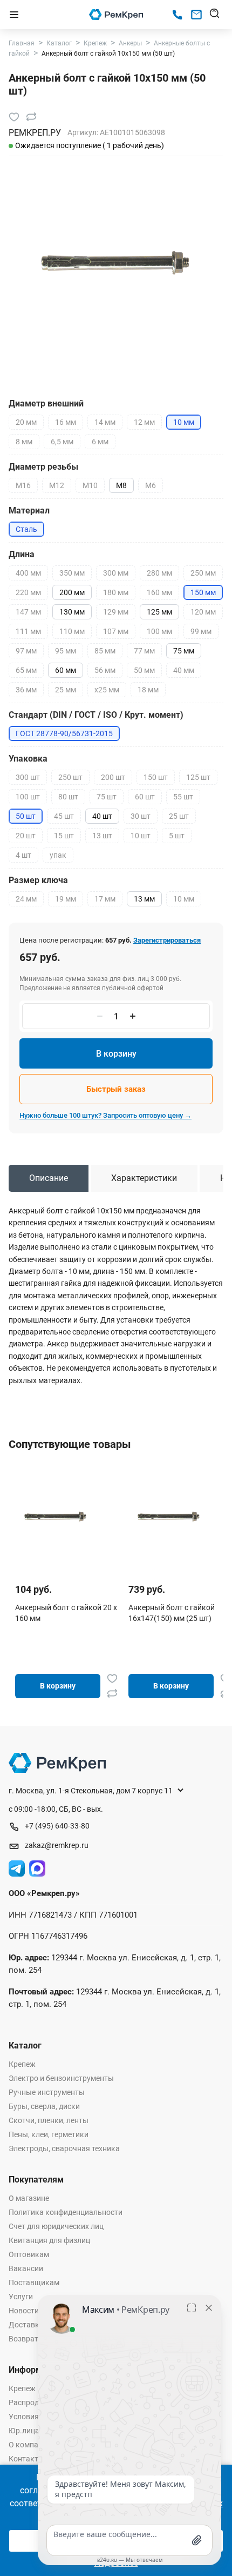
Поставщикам (34, 2283)
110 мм (72, 631)
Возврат (23, 2339)
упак (58, 855)
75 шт (107, 797)
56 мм (105, 670)
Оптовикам (29, 2254)
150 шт (156, 777)
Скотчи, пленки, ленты (49, 2120)
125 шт (198, 777)
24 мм (26, 899)
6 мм (100, 442)
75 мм (184, 651)
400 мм (28, 573)
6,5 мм (62, 442)
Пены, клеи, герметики (49, 2134)
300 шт (28, 777)
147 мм (28, 612)
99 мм (201, 631)
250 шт (70, 777)
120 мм (203, 612)
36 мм (26, 690)
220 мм (28, 592)
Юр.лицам (27, 2431)
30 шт (141, 816)
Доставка (26, 2325)
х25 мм (107, 690)
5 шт (177, 836)
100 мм (159, 631)
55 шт (183, 797)
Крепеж (22, 2064)
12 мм (144, 422)
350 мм (72, 573)
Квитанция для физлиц (49, 2240)
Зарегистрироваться (167, 940)
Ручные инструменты (47, 2092)
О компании (30, 2445)
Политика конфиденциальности (66, 2212)
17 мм (105, 899)
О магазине (29, 2198)
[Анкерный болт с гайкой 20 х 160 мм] (56, 1516)
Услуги (21, 2297)
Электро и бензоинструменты (61, 2078)
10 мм (184, 899)
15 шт (64, 836)
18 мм (148, 690)
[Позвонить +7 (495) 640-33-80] (177, 15)
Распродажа (31, 2403)
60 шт (145, 797)
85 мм (105, 651)
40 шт (102, 816)
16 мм (66, 422)
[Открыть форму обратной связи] (196, 15)
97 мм (26, 651)
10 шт (141, 836)
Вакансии (26, 2268)
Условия (24, 2417)
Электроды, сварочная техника (64, 2148)
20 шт (26, 836)
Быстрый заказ (116, 1089)
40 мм (184, 670)
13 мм (144, 899)
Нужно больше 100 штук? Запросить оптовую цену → (105, 1115)
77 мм (144, 651)
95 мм (66, 651)
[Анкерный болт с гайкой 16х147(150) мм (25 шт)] (169, 1516)
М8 (121, 485)
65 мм (26, 670)
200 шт (113, 777)
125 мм (159, 612)
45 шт (64, 816)
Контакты (26, 2459)
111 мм (28, 631)
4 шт (23, 855)
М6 (151, 485)
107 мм (116, 631)
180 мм (116, 592)
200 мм (72, 592)
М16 (23, 485)
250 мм (203, 573)
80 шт (68, 797)
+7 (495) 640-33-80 (57, 1826)
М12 (57, 485)
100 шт (28, 797)
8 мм (24, 442)
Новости (24, 2311)
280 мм (159, 573)
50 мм (144, 670)
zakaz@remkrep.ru (57, 1845)
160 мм (159, 592)
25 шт (179, 816)
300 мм (116, 573)
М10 (90, 485)
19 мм (66, 899)
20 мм (26, 422)
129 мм (116, 612)
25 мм (66, 690)
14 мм (105, 422)
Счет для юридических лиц (56, 2226)
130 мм (72, 612)
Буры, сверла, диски (44, 2106)
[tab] (49, 1178)
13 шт (102, 836)
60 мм (66, 670)
